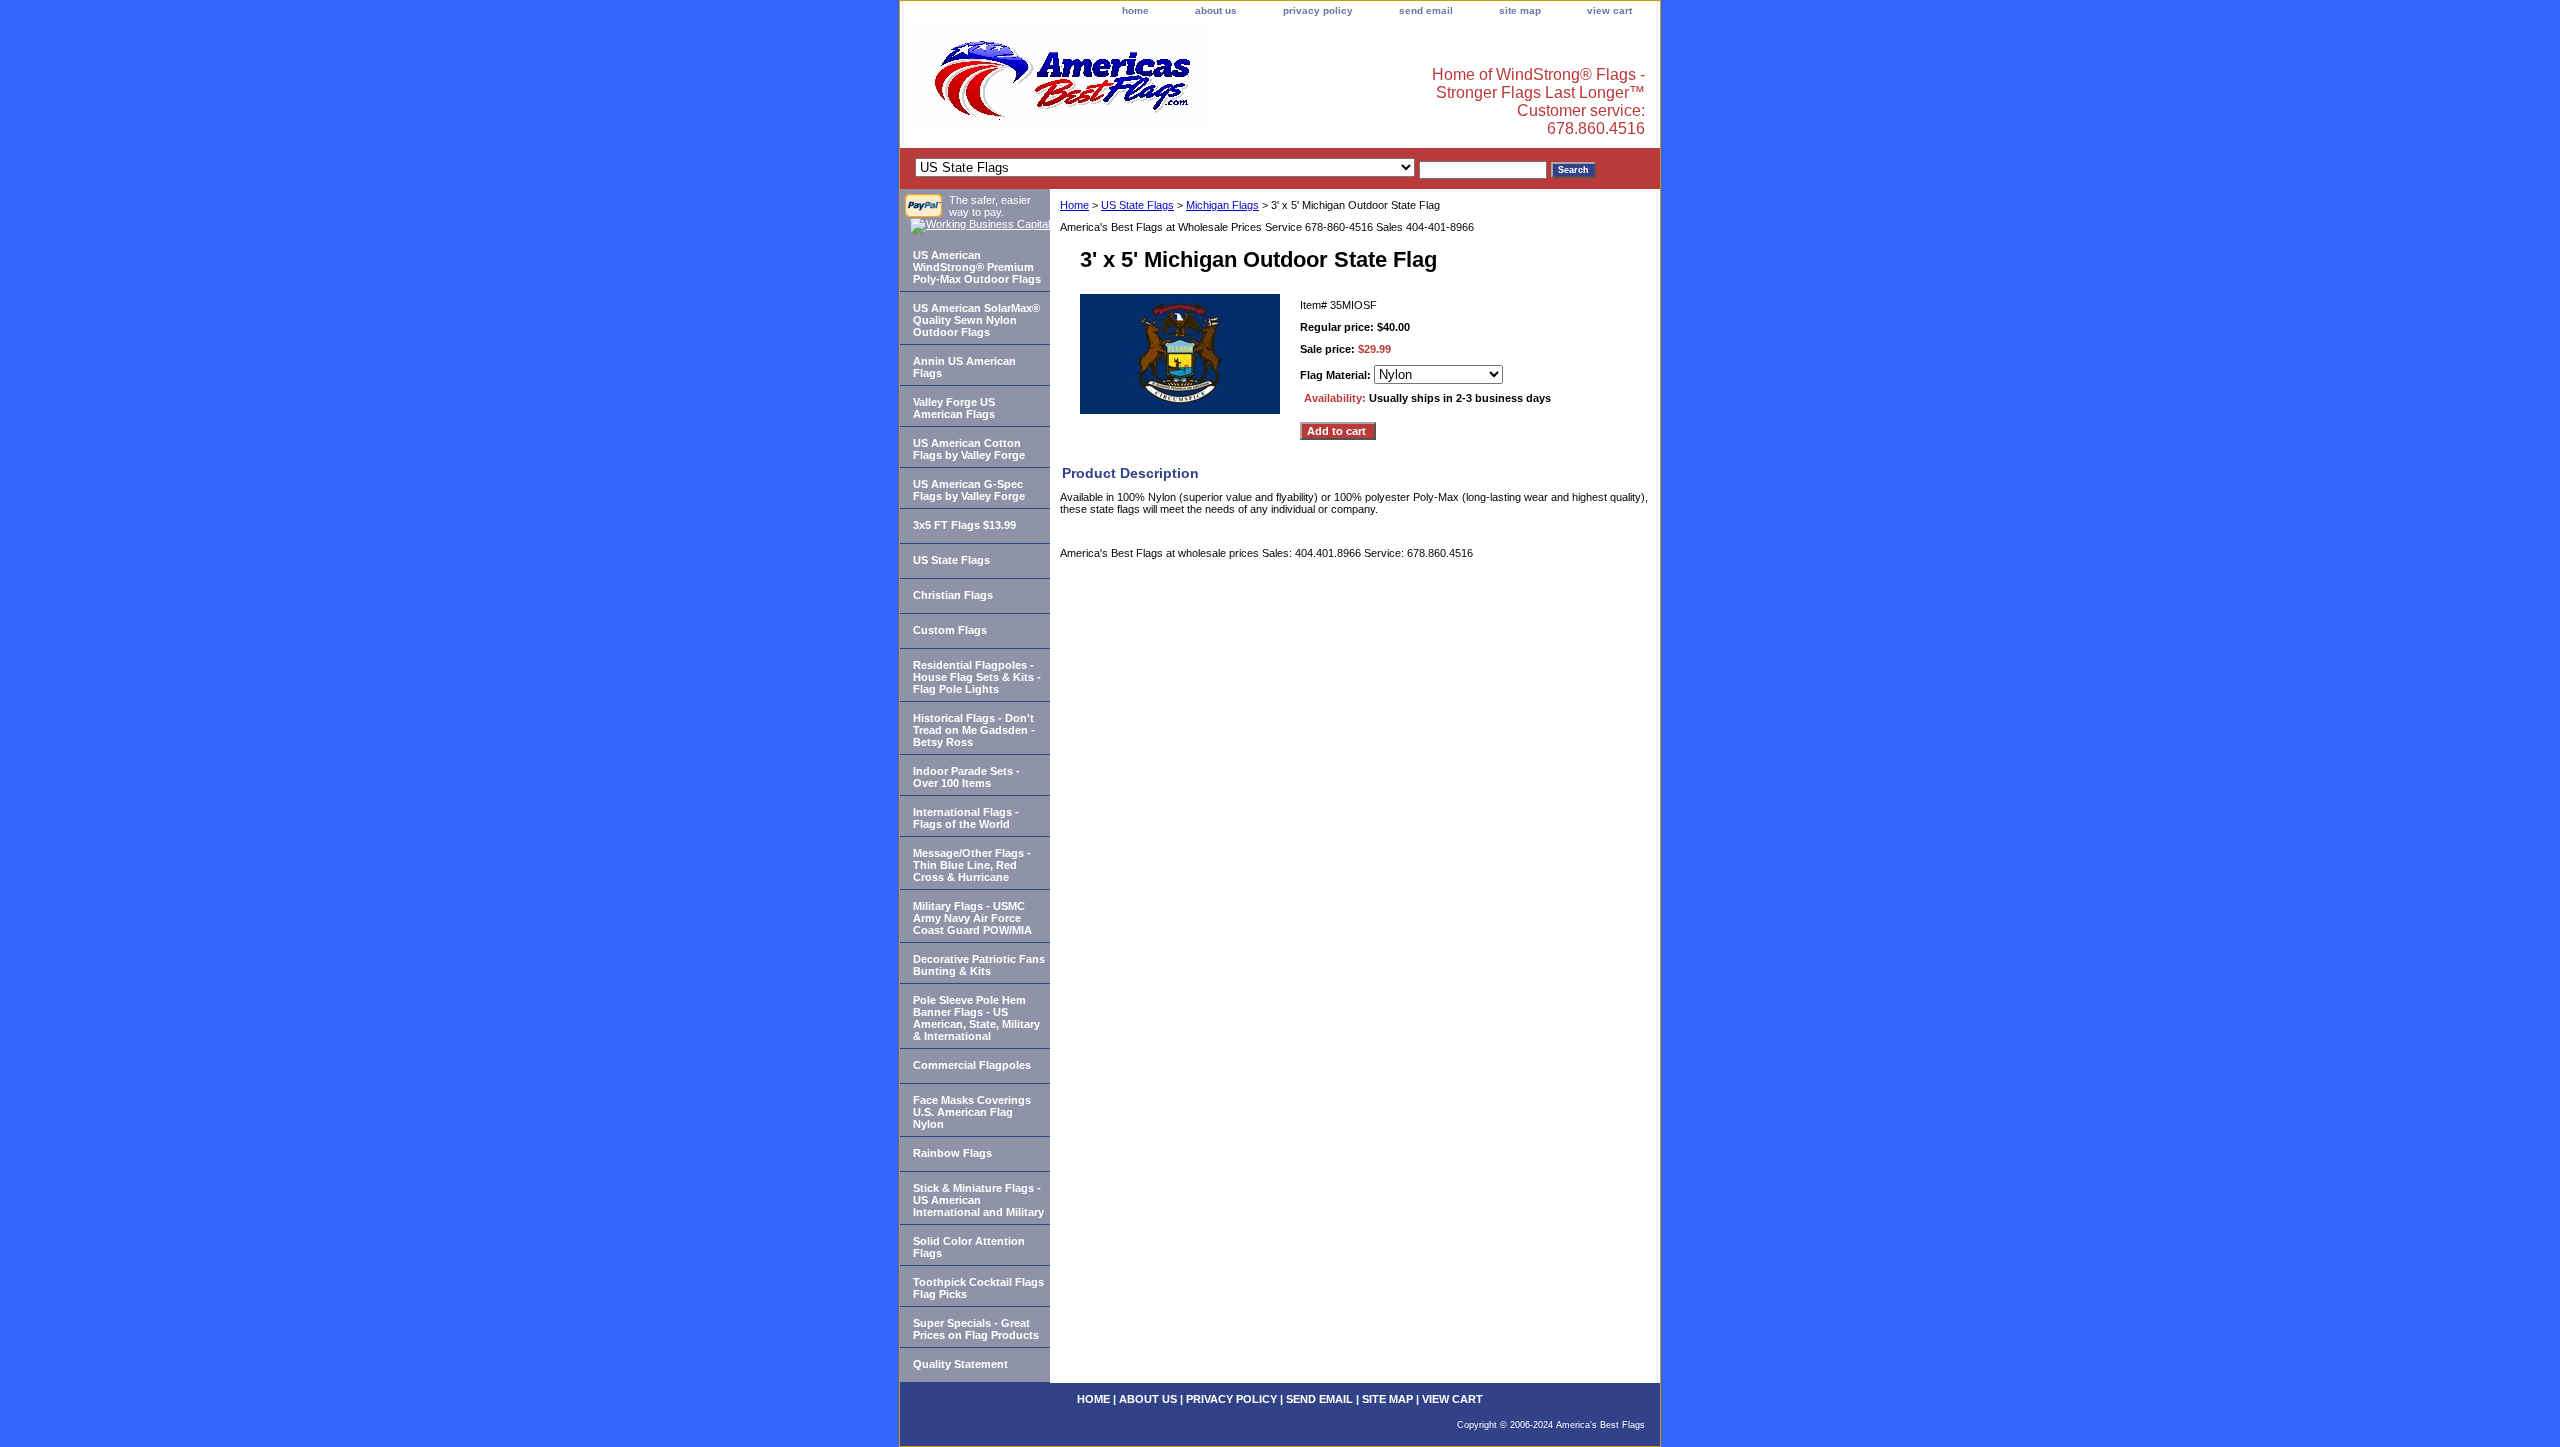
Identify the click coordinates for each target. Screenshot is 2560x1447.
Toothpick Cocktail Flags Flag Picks (978, 1288)
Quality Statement (960, 1364)
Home (1074, 205)
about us (1216, 10)
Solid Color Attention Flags (969, 1247)
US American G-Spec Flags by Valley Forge (969, 490)
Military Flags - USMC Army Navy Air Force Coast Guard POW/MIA (972, 918)
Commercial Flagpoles (972, 1065)
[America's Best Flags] (1150, 84)
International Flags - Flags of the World (966, 818)
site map (1520, 10)
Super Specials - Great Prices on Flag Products (976, 1329)
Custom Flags (950, 630)
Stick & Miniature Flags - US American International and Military (978, 1200)
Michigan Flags (1222, 205)
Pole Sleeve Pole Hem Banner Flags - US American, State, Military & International (976, 1018)
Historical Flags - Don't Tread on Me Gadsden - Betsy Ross (974, 730)
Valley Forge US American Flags (954, 408)
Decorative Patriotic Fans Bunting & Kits (979, 965)
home (1135, 10)
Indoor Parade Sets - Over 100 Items (966, 777)
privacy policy (1318, 10)
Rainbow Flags (952, 1153)
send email (1426, 10)
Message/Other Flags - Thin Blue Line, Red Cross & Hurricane (972, 865)
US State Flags (1137, 205)
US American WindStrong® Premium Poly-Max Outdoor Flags (977, 267)
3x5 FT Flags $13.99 (964, 525)
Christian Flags (953, 595)
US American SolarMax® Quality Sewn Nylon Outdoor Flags (976, 320)
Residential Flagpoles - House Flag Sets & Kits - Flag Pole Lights (977, 677)
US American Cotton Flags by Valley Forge (969, 449)
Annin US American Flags (964, 367)
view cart (1609, 10)
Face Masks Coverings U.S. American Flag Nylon (972, 1112)
